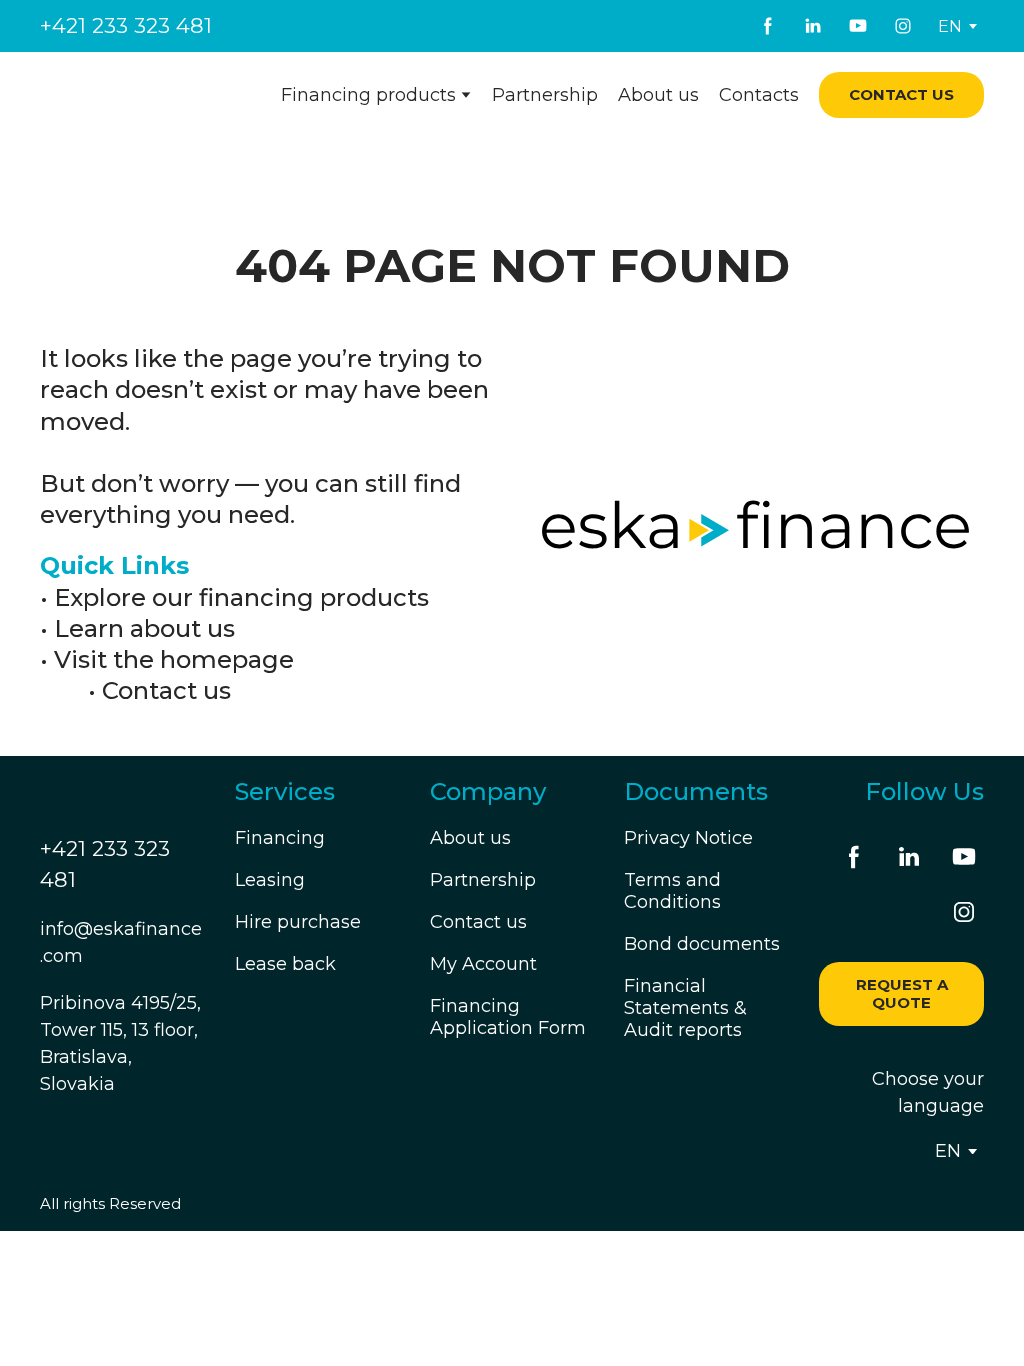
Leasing (270, 880)
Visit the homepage (174, 659)
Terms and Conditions (672, 891)
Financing (280, 838)
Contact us (166, 690)
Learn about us (144, 628)
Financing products (368, 95)
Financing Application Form (508, 1017)
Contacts (759, 95)
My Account (483, 964)
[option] (950, 26)
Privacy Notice (688, 838)
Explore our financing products (241, 597)
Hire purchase (298, 922)
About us (658, 95)
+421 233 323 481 (126, 25)
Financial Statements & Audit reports (685, 1008)
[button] (768, 26)
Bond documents (702, 944)
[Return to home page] (137, 94)
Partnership (545, 95)
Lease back (285, 964)
